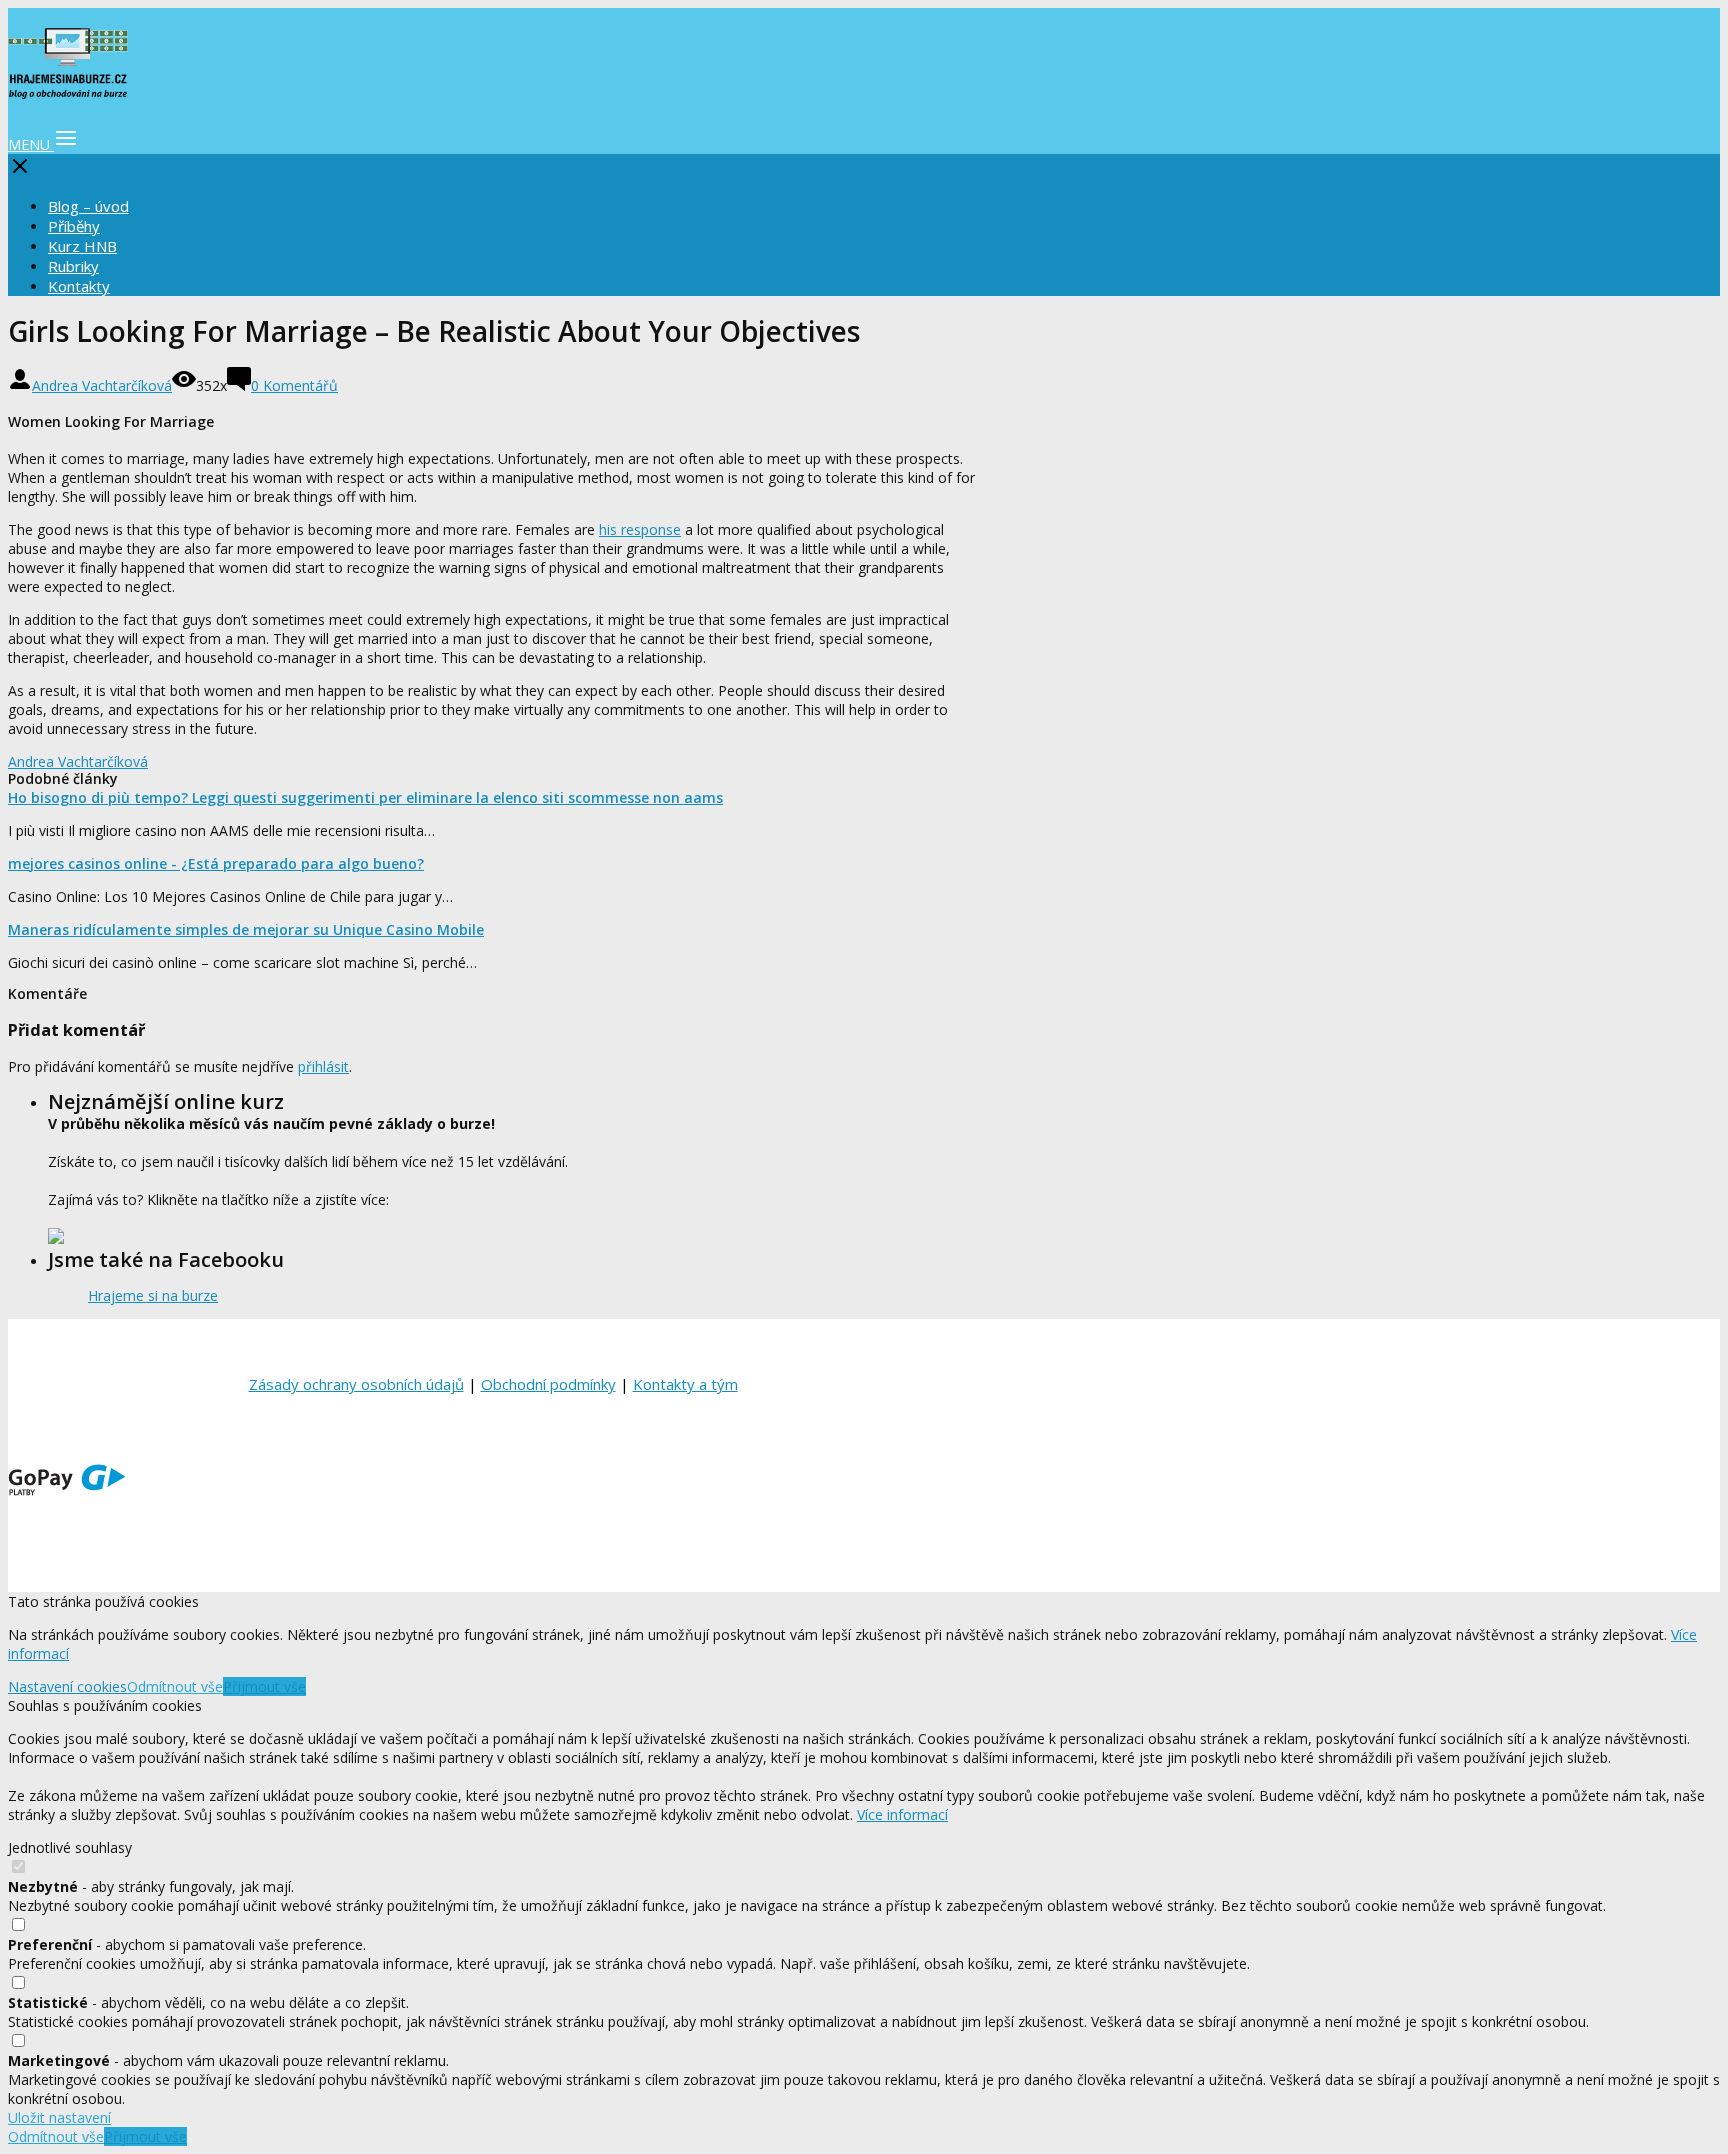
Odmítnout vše (175, 1686)
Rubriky (73, 266)
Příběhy (74, 226)
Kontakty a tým (685, 1384)
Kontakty (79, 286)
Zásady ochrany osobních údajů (356, 1384)
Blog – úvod (88, 206)
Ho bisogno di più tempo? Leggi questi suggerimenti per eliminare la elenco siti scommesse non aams (365, 797)
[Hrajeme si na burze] (68, 89)
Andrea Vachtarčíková (102, 385)
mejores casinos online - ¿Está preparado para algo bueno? (216, 863)
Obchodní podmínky (548, 1384)
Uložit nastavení (59, 2117)
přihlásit (323, 1066)
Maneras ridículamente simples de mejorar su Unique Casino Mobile (246, 929)
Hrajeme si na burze (153, 1295)
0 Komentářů (294, 385)
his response (640, 529)
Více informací (902, 1814)
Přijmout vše (264, 1686)
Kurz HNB (82, 246)
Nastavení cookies (67, 1686)
